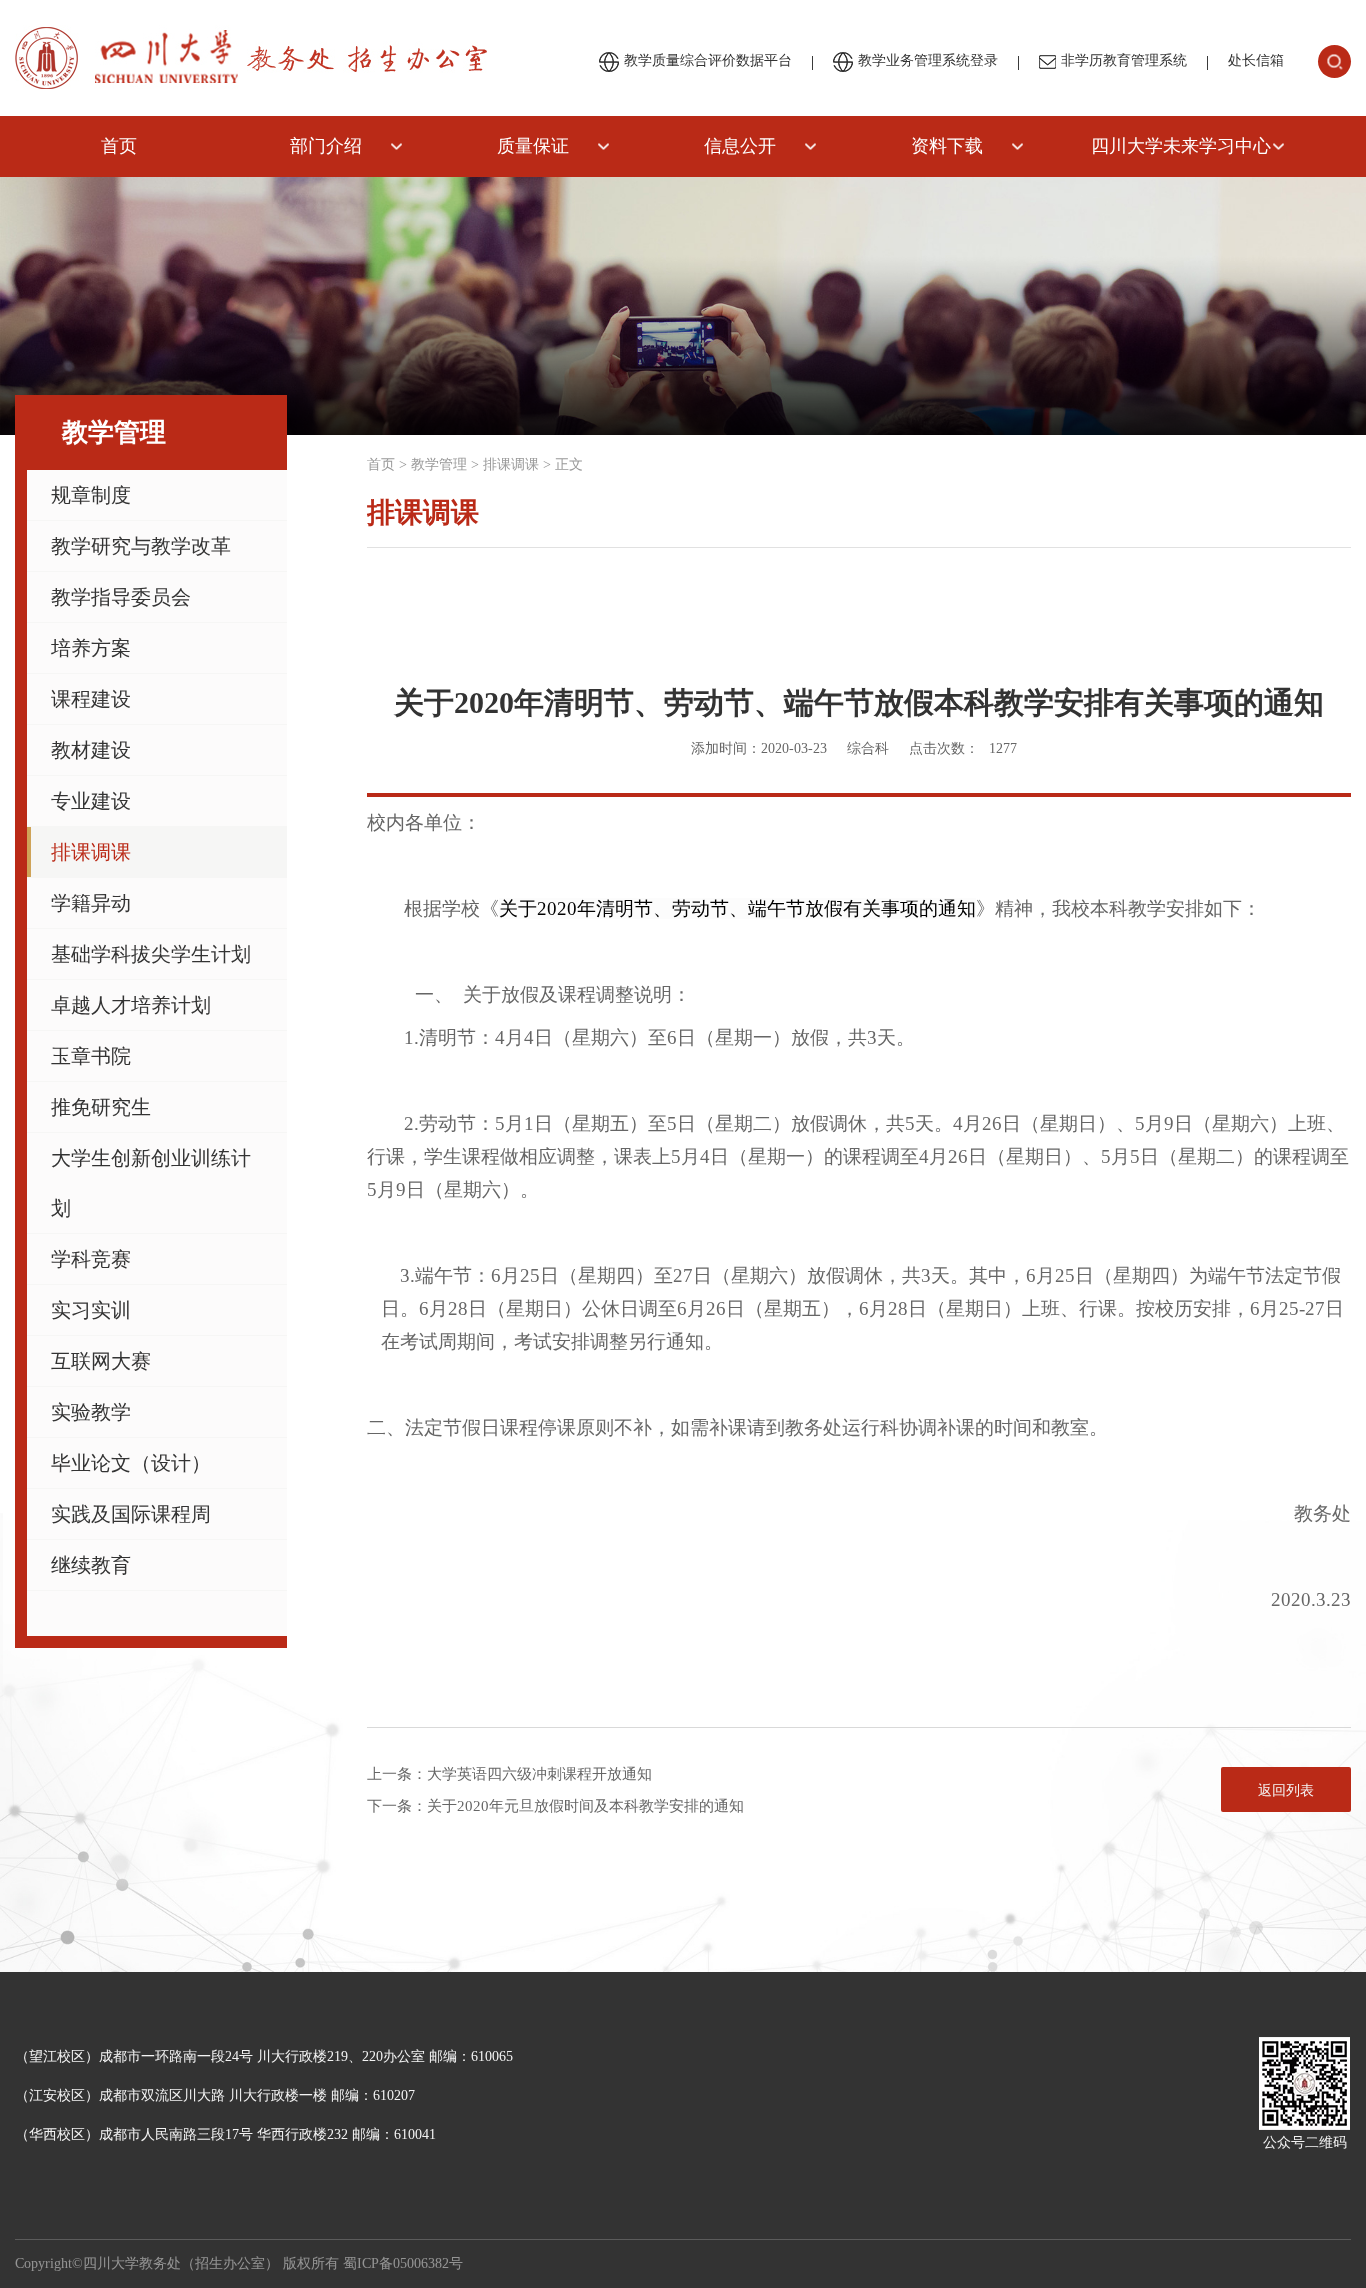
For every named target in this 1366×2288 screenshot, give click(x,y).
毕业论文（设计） (131, 1463)
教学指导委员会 (121, 597)
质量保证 (533, 146)
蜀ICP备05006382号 (403, 2263)
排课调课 (91, 852)
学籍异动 (91, 903)
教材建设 (91, 750)
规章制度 (91, 495)
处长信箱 (1256, 60)
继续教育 (91, 1565)
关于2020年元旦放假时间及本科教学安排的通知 (585, 1806)
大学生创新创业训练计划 (151, 1183)
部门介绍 (326, 146)
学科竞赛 (91, 1259)
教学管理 (439, 464)
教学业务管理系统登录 (928, 60)
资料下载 (947, 146)
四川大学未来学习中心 (1181, 146)
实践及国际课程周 (131, 1514)
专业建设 (91, 801)
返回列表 (1286, 1790)
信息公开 (740, 146)
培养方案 (91, 648)
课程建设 (91, 699)
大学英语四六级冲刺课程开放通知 (539, 1774)
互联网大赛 (101, 1361)
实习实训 (91, 1310)
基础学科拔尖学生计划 (151, 954)
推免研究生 (101, 1107)
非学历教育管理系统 (1124, 60)
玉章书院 (91, 1056)
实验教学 (91, 1412)
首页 (119, 146)
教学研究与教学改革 (141, 546)
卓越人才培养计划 (131, 1005)
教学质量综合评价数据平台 (708, 60)
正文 (569, 464)
